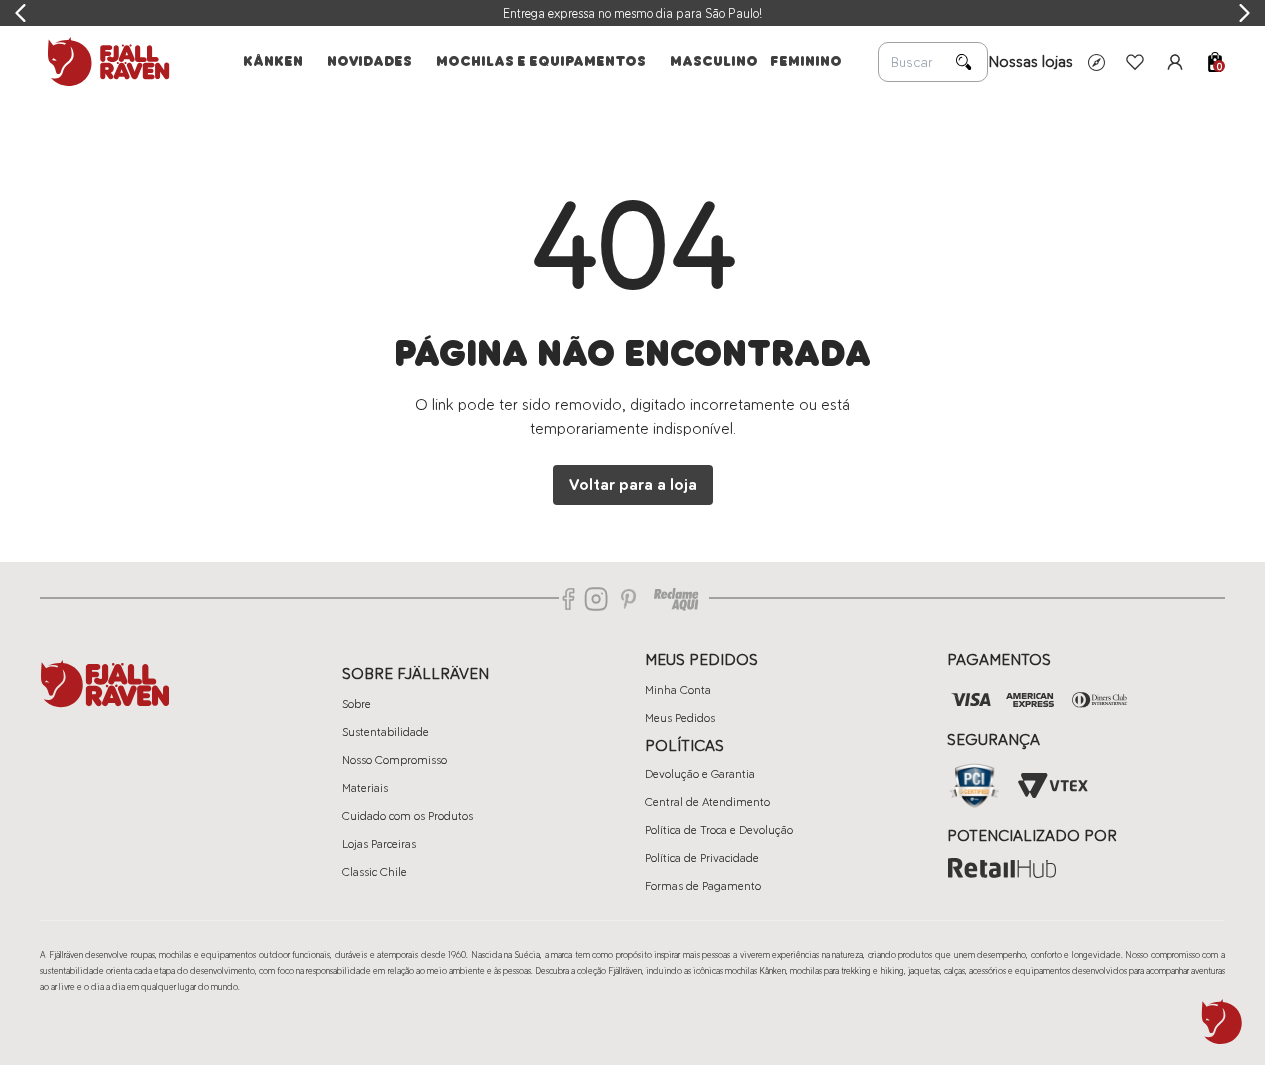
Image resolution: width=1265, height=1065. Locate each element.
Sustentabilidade (385, 732)
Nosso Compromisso (394, 760)
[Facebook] (569, 599)
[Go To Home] (105, 62)
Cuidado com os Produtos (407, 816)
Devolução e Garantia (700, 774)
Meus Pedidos (680, 718)
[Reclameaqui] (676, 599)
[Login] (1175, 62)
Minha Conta (678, 690)
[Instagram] (596, 599)
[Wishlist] (1135, 62)
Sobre (356, 704)
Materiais (365, 788)
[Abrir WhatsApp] (1222, 1022)
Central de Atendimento (707, 802)
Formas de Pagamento (703, 886)
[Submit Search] (964, 62)
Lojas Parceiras (379, 844)
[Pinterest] (628, 599)
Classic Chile (374, 872)
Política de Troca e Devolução (719, 830)
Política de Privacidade (702, 858)
